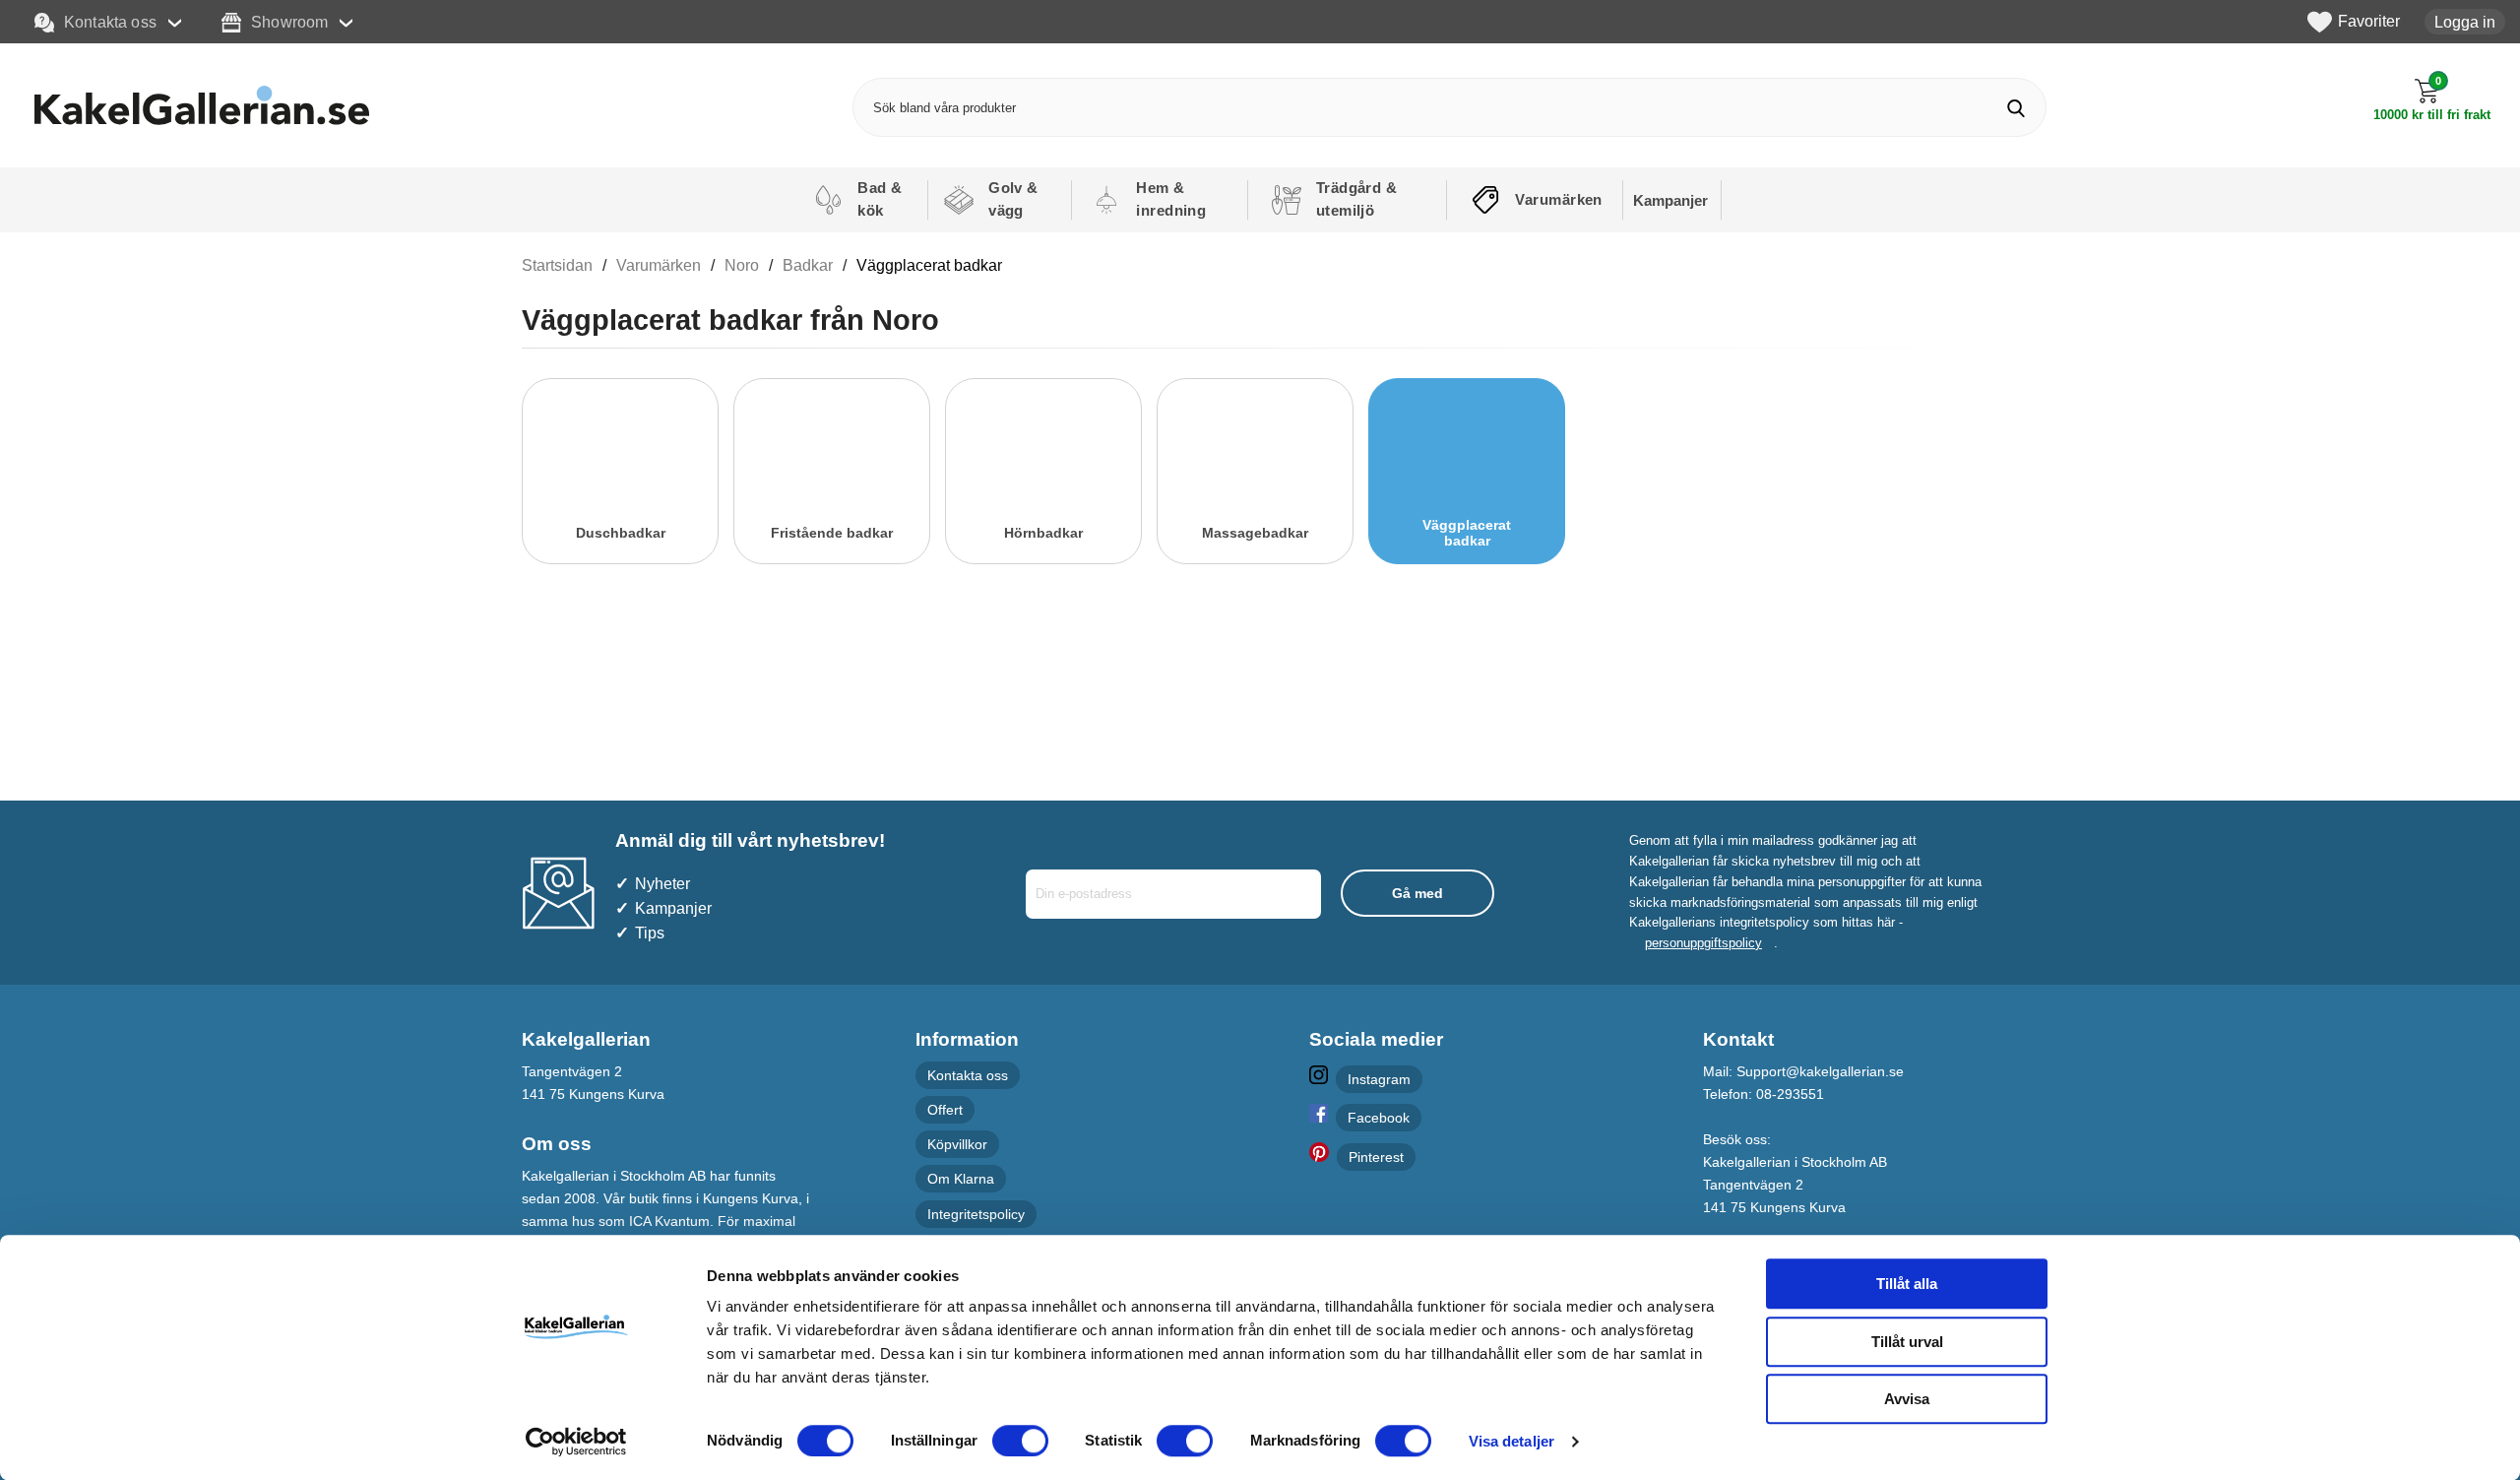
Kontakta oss (110, 22)
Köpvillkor (957, 1144)
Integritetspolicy (976, 1214)
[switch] (1020, 1441)
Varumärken (659, 265)
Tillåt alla (1907, 1284)
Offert (945, 1110)
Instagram (1379, 1079)
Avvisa (1907, 1399)
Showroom (289, 22)
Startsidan (557, 265)
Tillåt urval (1907, 1342)
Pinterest (1376, 1157)
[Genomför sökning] (2016, 108)
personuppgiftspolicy (1703, 943)
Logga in (2465, 22)
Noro (742, 265)
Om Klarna (961, 1179)
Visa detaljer (1512, 1441)
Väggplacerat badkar (929, 265)
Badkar (808, 265)
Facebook (1379, 1118)
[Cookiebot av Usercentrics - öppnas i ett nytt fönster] (576, 1442)
